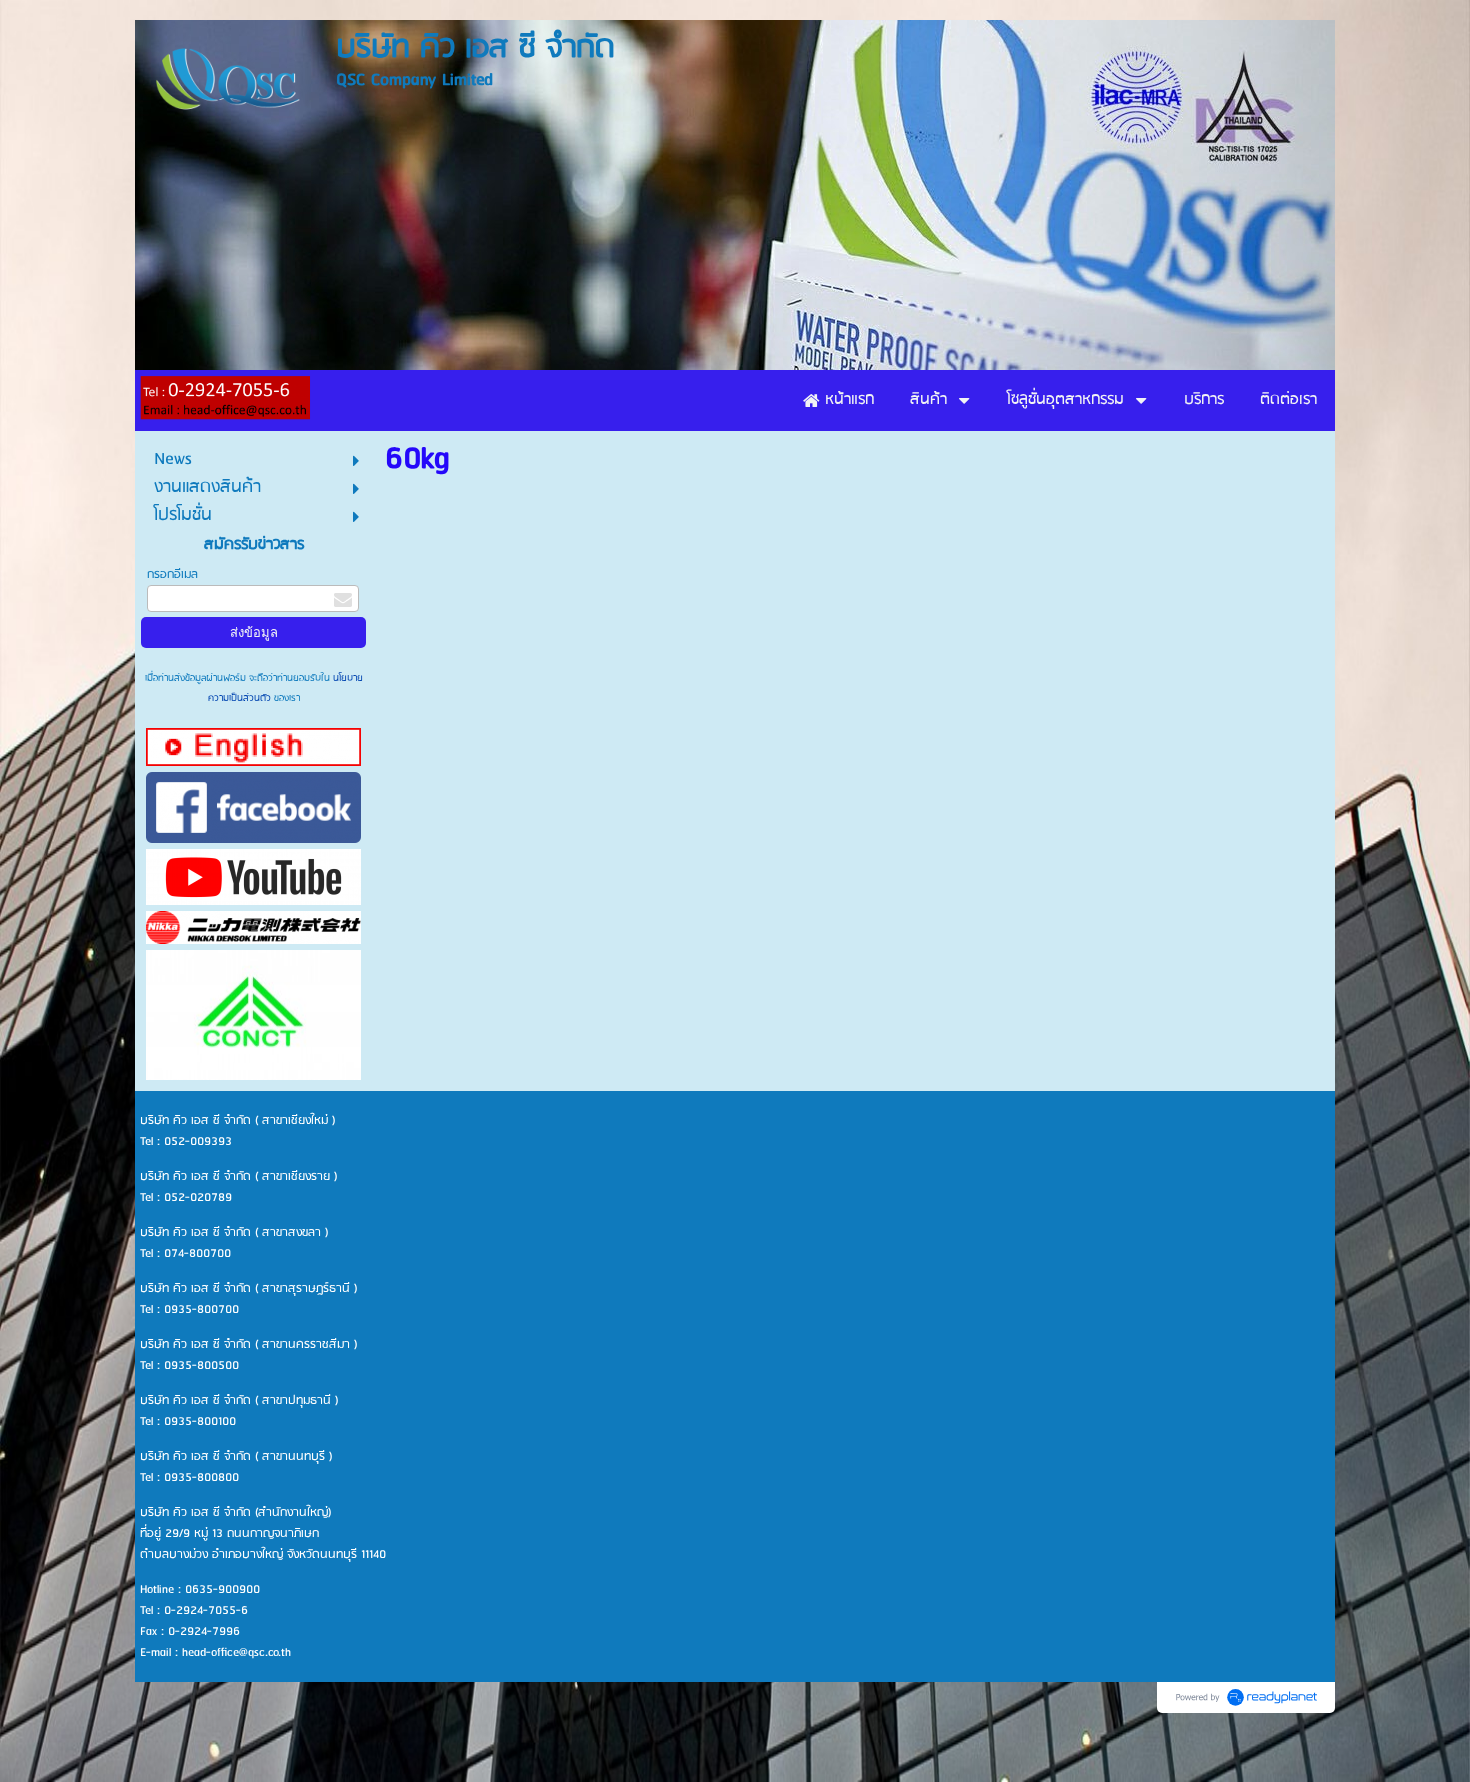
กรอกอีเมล (172, 574)
